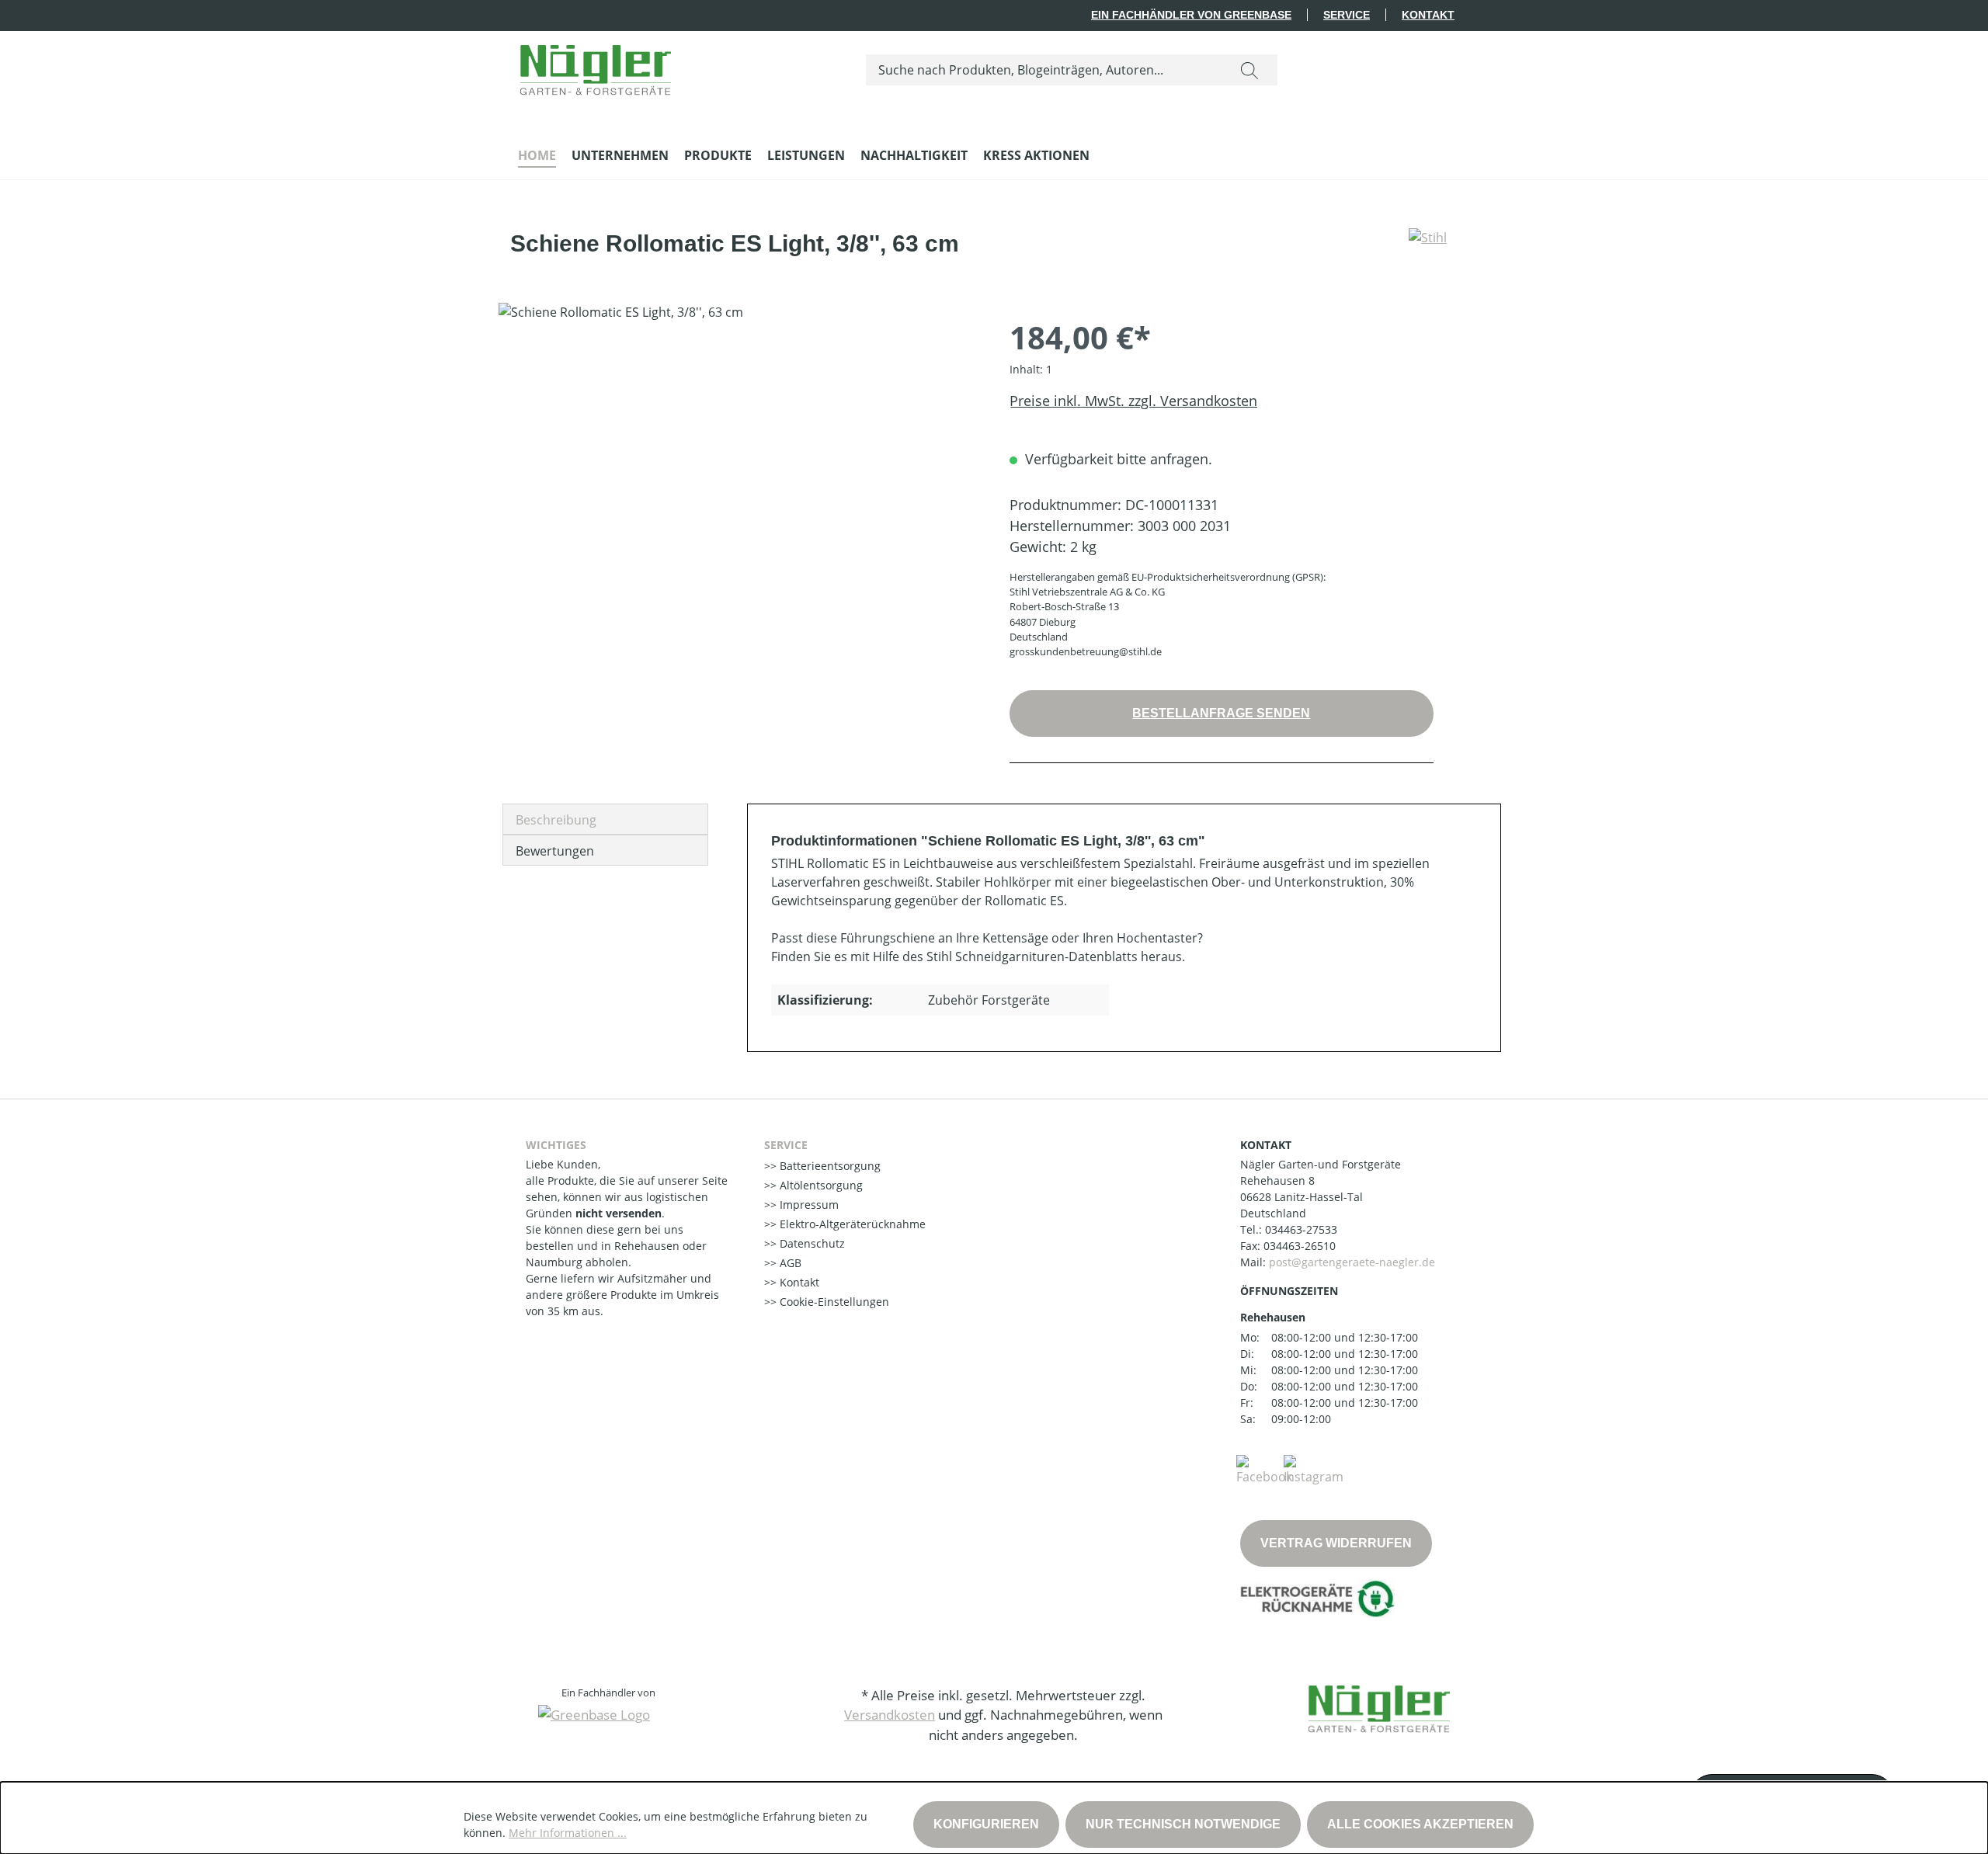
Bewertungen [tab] (555, 851)
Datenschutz (811, 1243)
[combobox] (1044, 70)
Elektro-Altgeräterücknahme (851, 1224)
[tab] (605, 819)
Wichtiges (556, 1145)
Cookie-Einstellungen (833, 1302)
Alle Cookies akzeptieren (1420, 1824)
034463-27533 (1301, 1229)
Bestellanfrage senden (1221, 713)
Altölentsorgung (820, 1185)
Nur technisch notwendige (1183, 1824)
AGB (789, 1263)
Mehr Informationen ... (568, 1833)
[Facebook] (1264, 1469)
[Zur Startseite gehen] (596, 66)
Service (1347, 15)
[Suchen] (1249, 70)
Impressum (808, 1205)
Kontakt (1428, 15)
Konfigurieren (986, 1824)
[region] (739, 470)
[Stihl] (1428, 250)
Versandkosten (890, 1715)
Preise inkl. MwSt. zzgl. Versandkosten (1133, 401)
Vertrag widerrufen (1336, 1543)
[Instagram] (1314, 1469)
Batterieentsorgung (829, 1166)
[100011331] (738, 470)
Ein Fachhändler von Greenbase (1191, 15)
